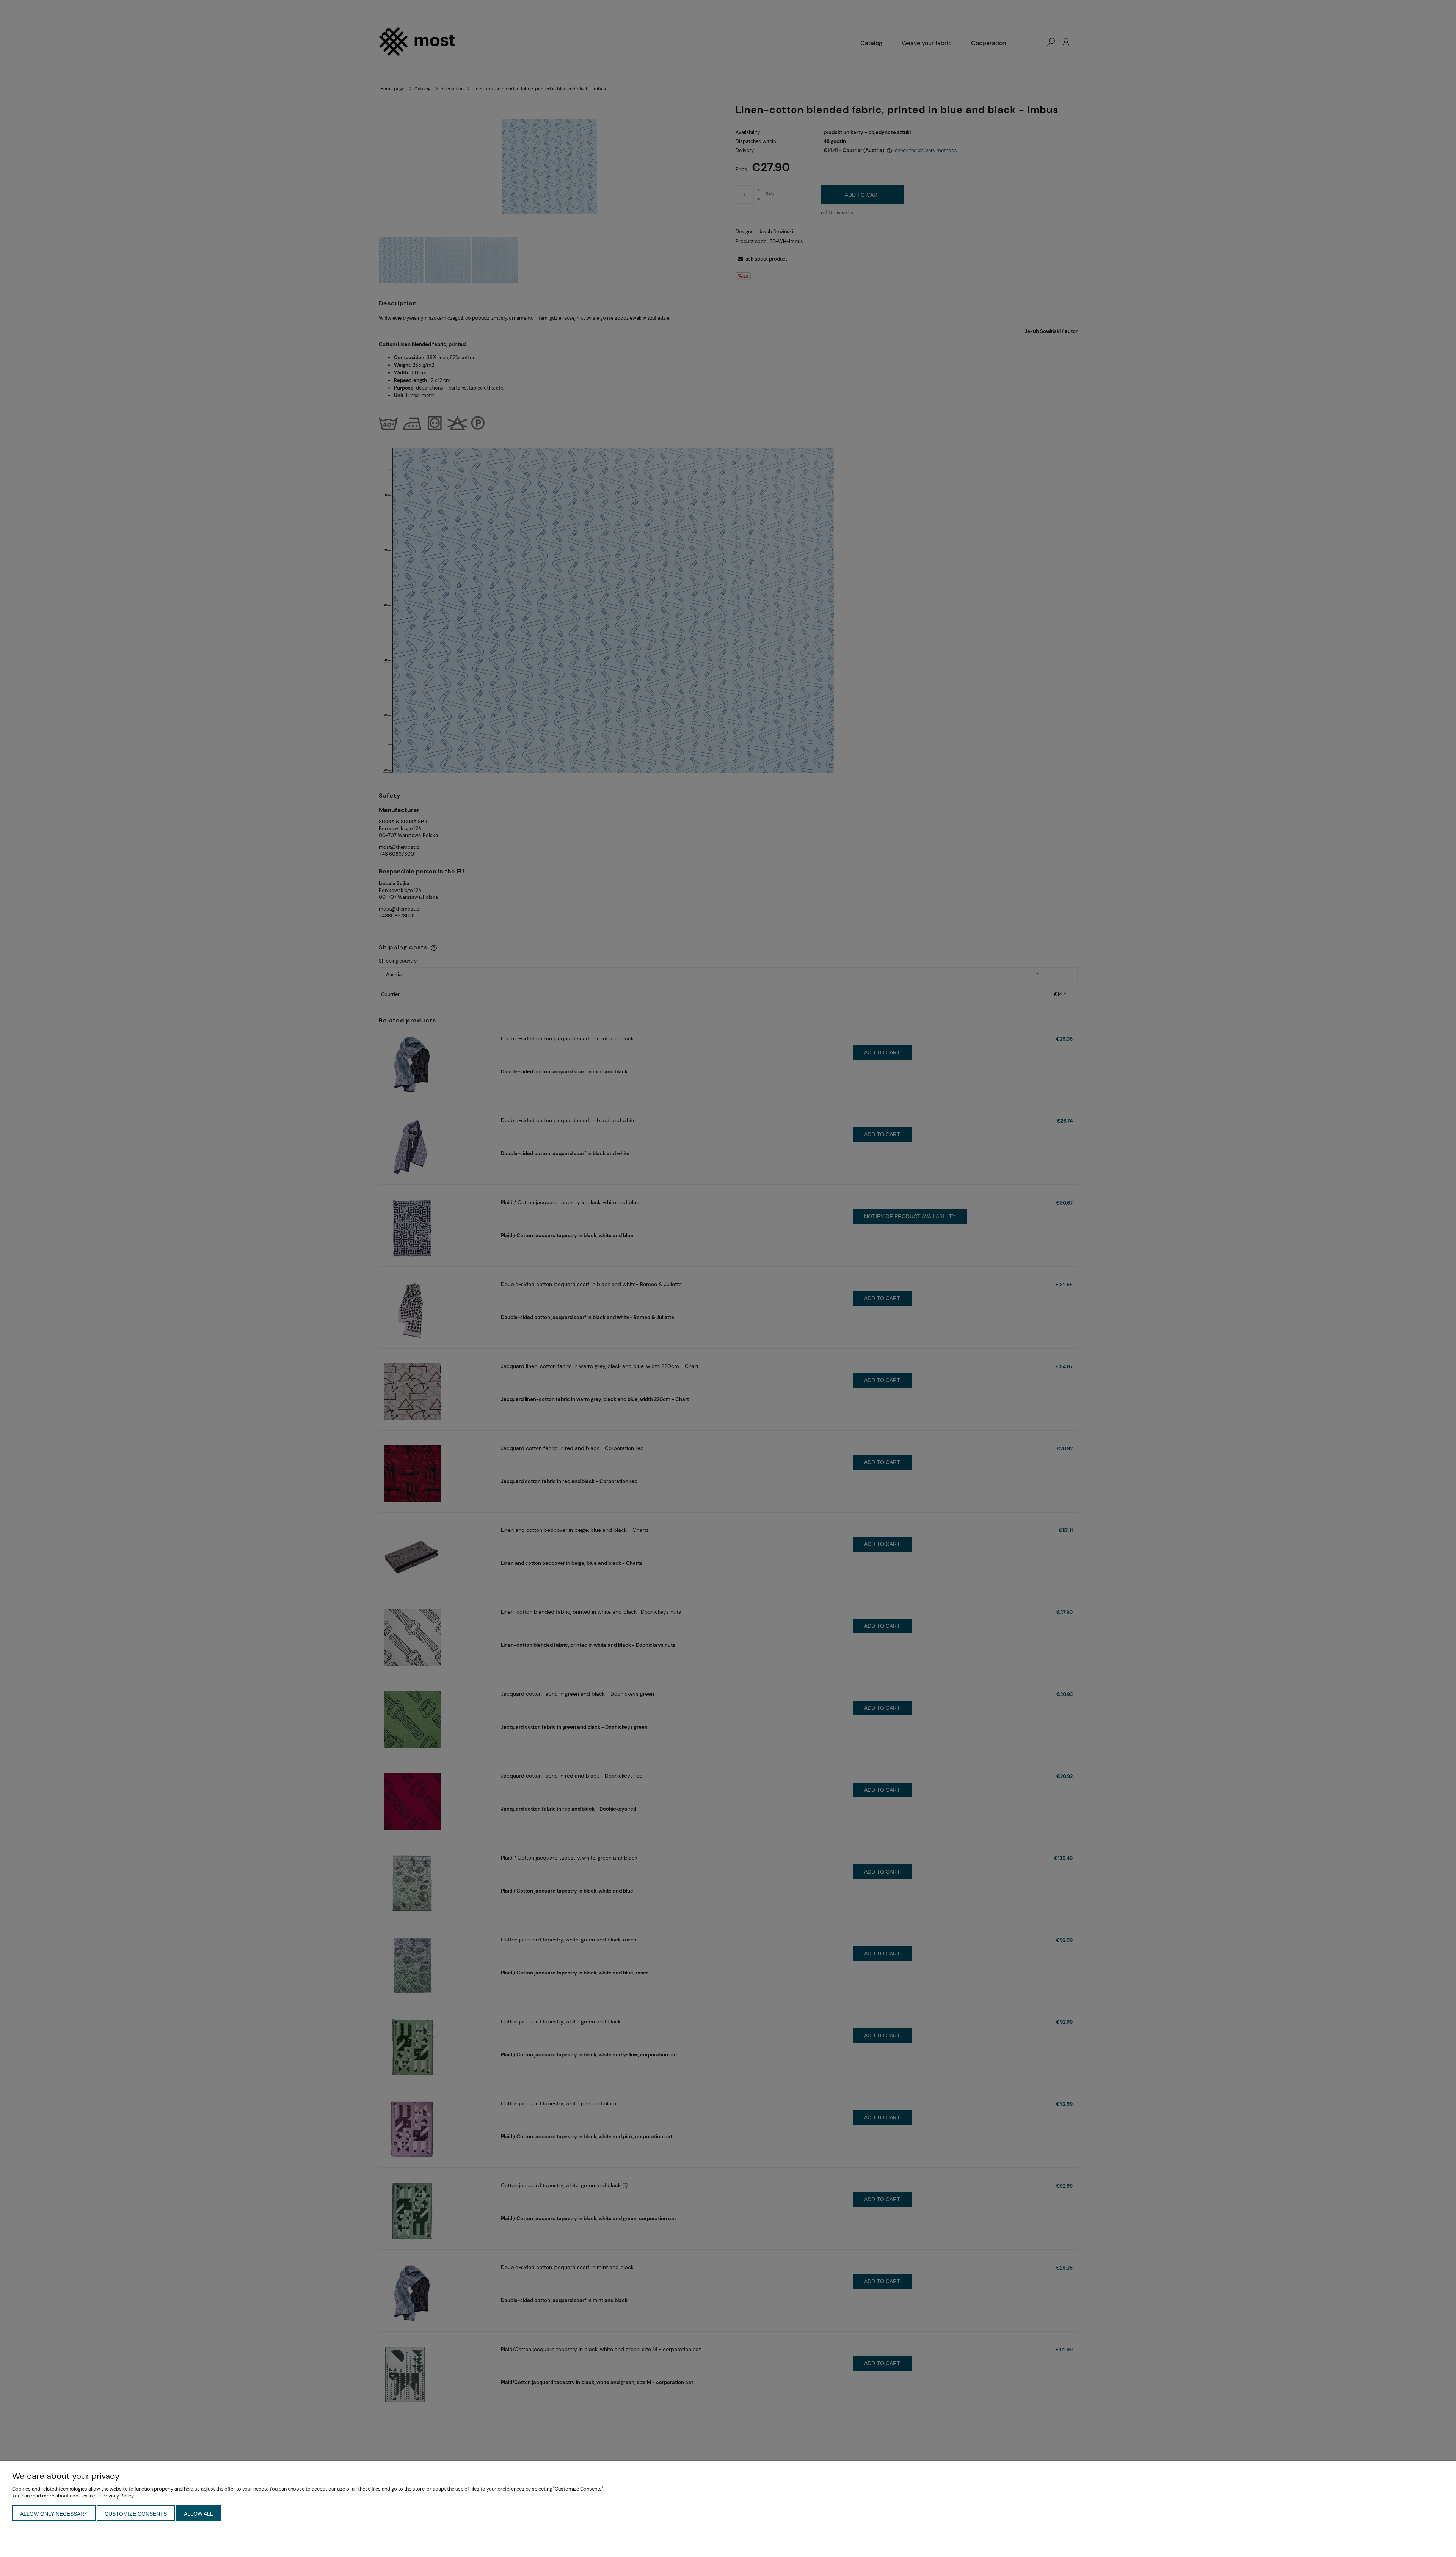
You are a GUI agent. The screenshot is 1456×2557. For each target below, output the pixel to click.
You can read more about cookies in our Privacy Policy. (73, 2496)
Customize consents (136, 2514)
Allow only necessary (54, 2514)
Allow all (198, 2514)
